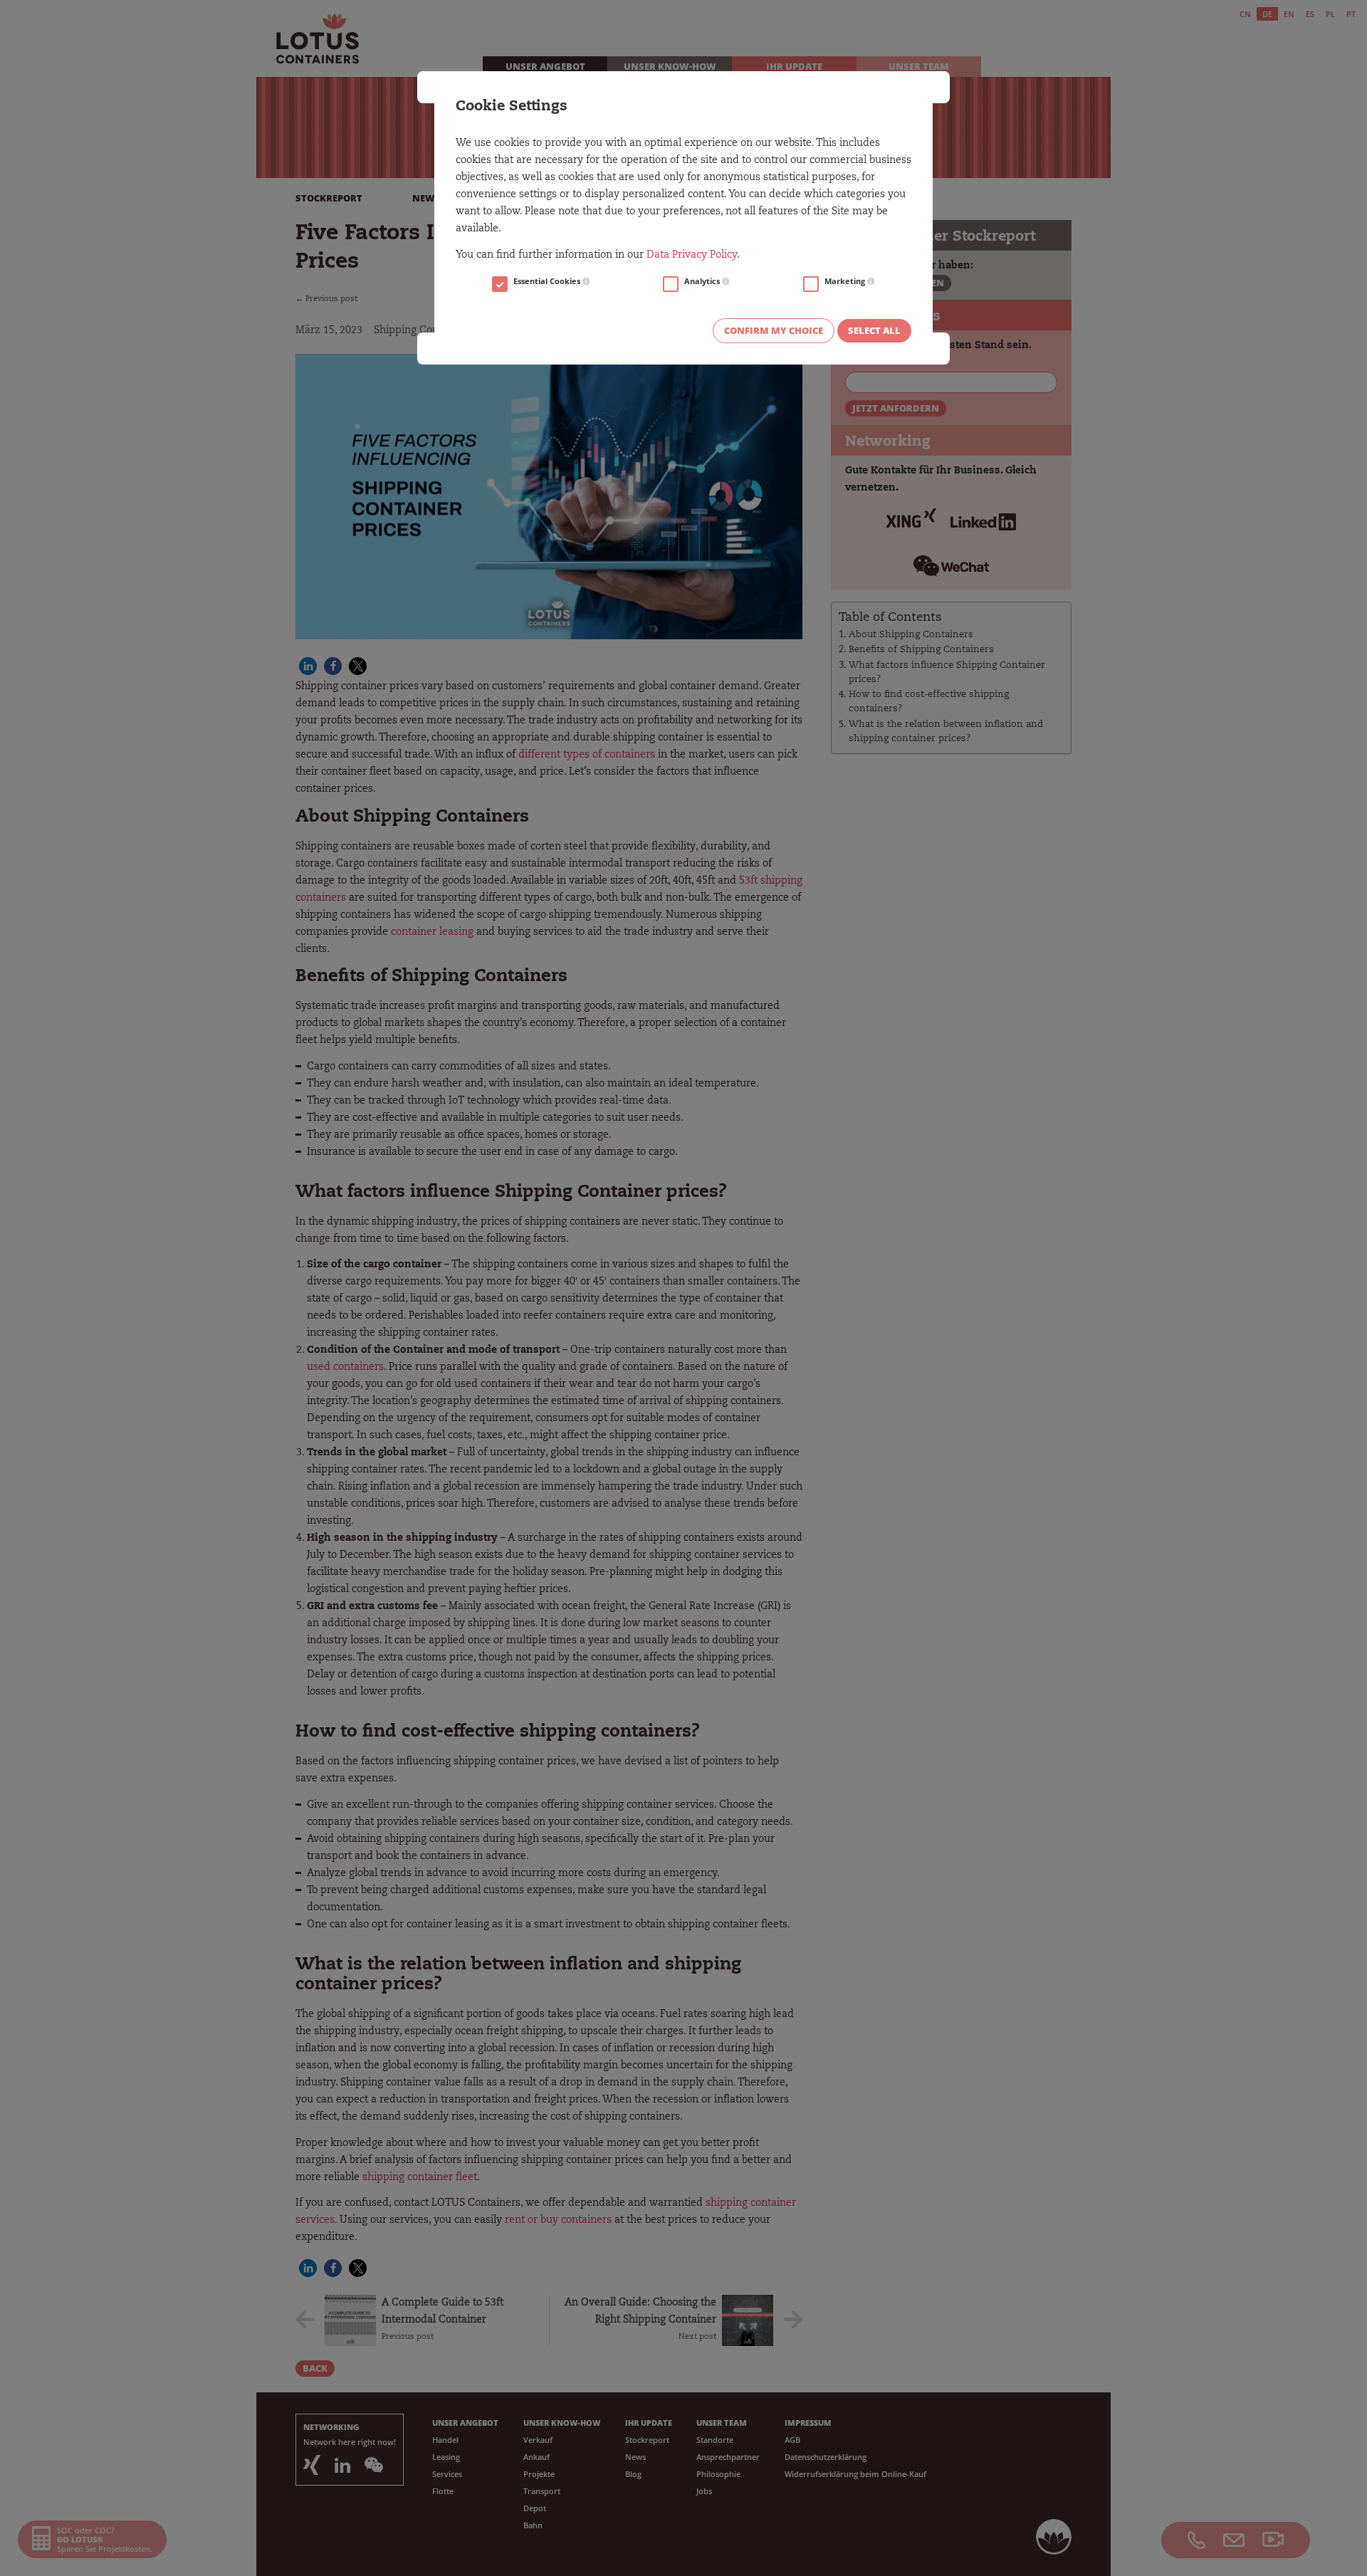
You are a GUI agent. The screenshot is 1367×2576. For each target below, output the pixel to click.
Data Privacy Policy (692, 256)
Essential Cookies (548, 281)
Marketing (846, 281)
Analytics (703, 281)
